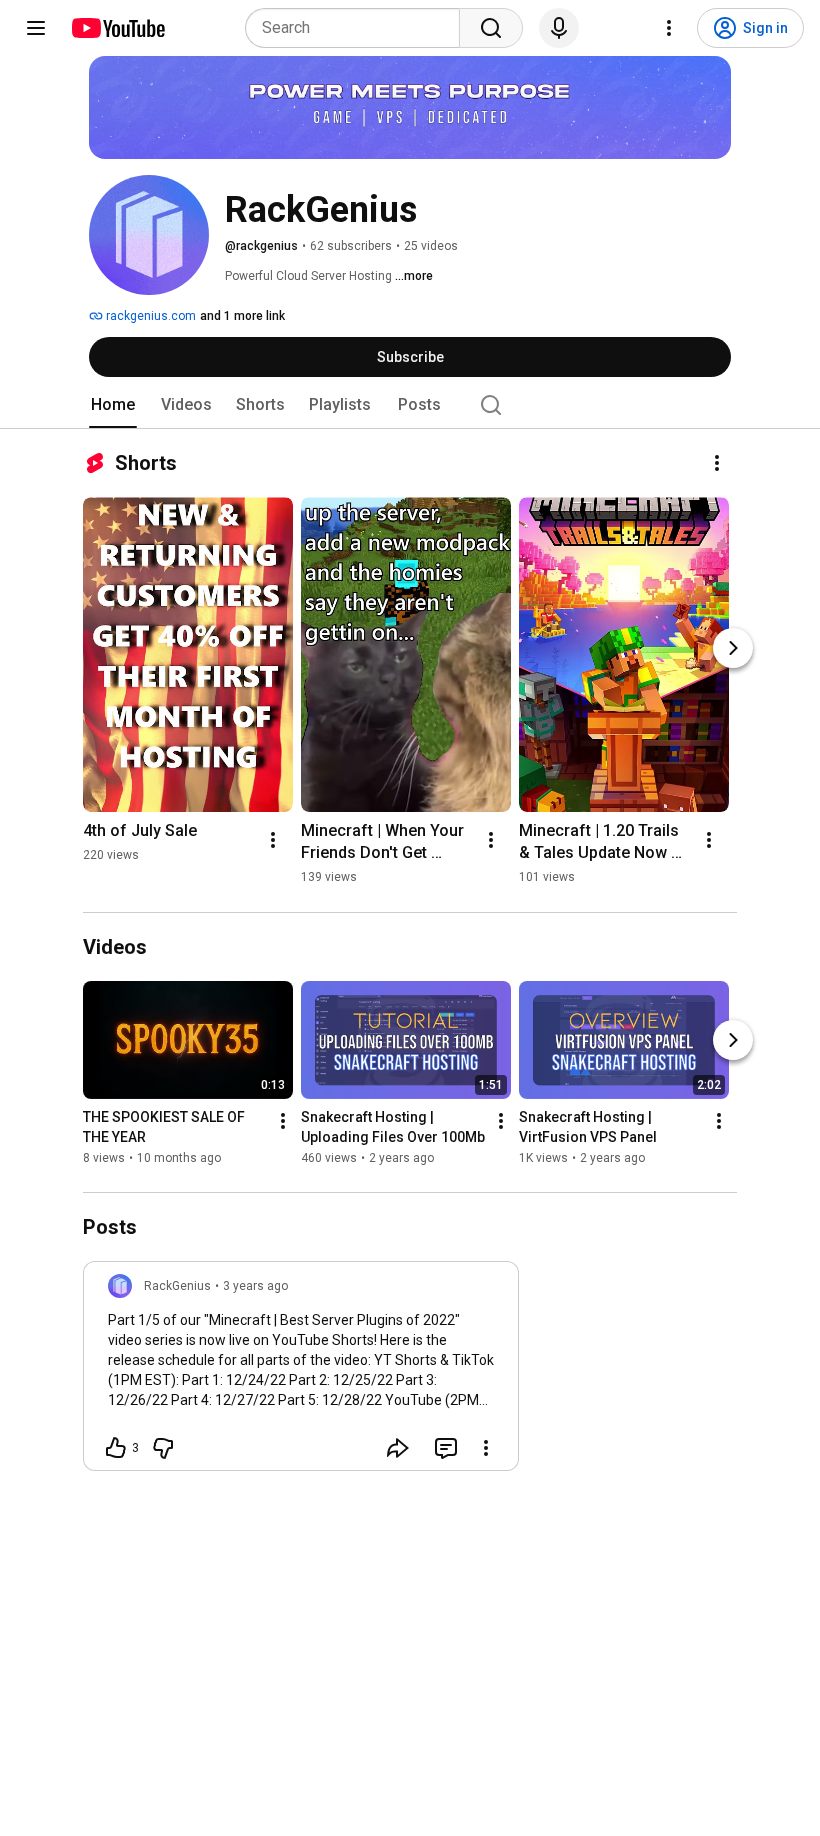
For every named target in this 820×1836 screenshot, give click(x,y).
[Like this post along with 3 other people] (116, 1448)
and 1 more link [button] (242, 316)
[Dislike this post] (163, 1448)
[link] (301, 1372)
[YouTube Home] (117, 28)
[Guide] (36, 28)
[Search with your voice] (559, 28)
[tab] (113, 405)
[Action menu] (486, 1448)
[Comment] (446, 1448)
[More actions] (717, 463)
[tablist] (410, 405)
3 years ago (255, 1286)
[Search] (491, 28)
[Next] (733, 648)
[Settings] (669, 28)
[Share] (398, 1448)
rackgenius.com (149, 316)
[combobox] (358, 28)
